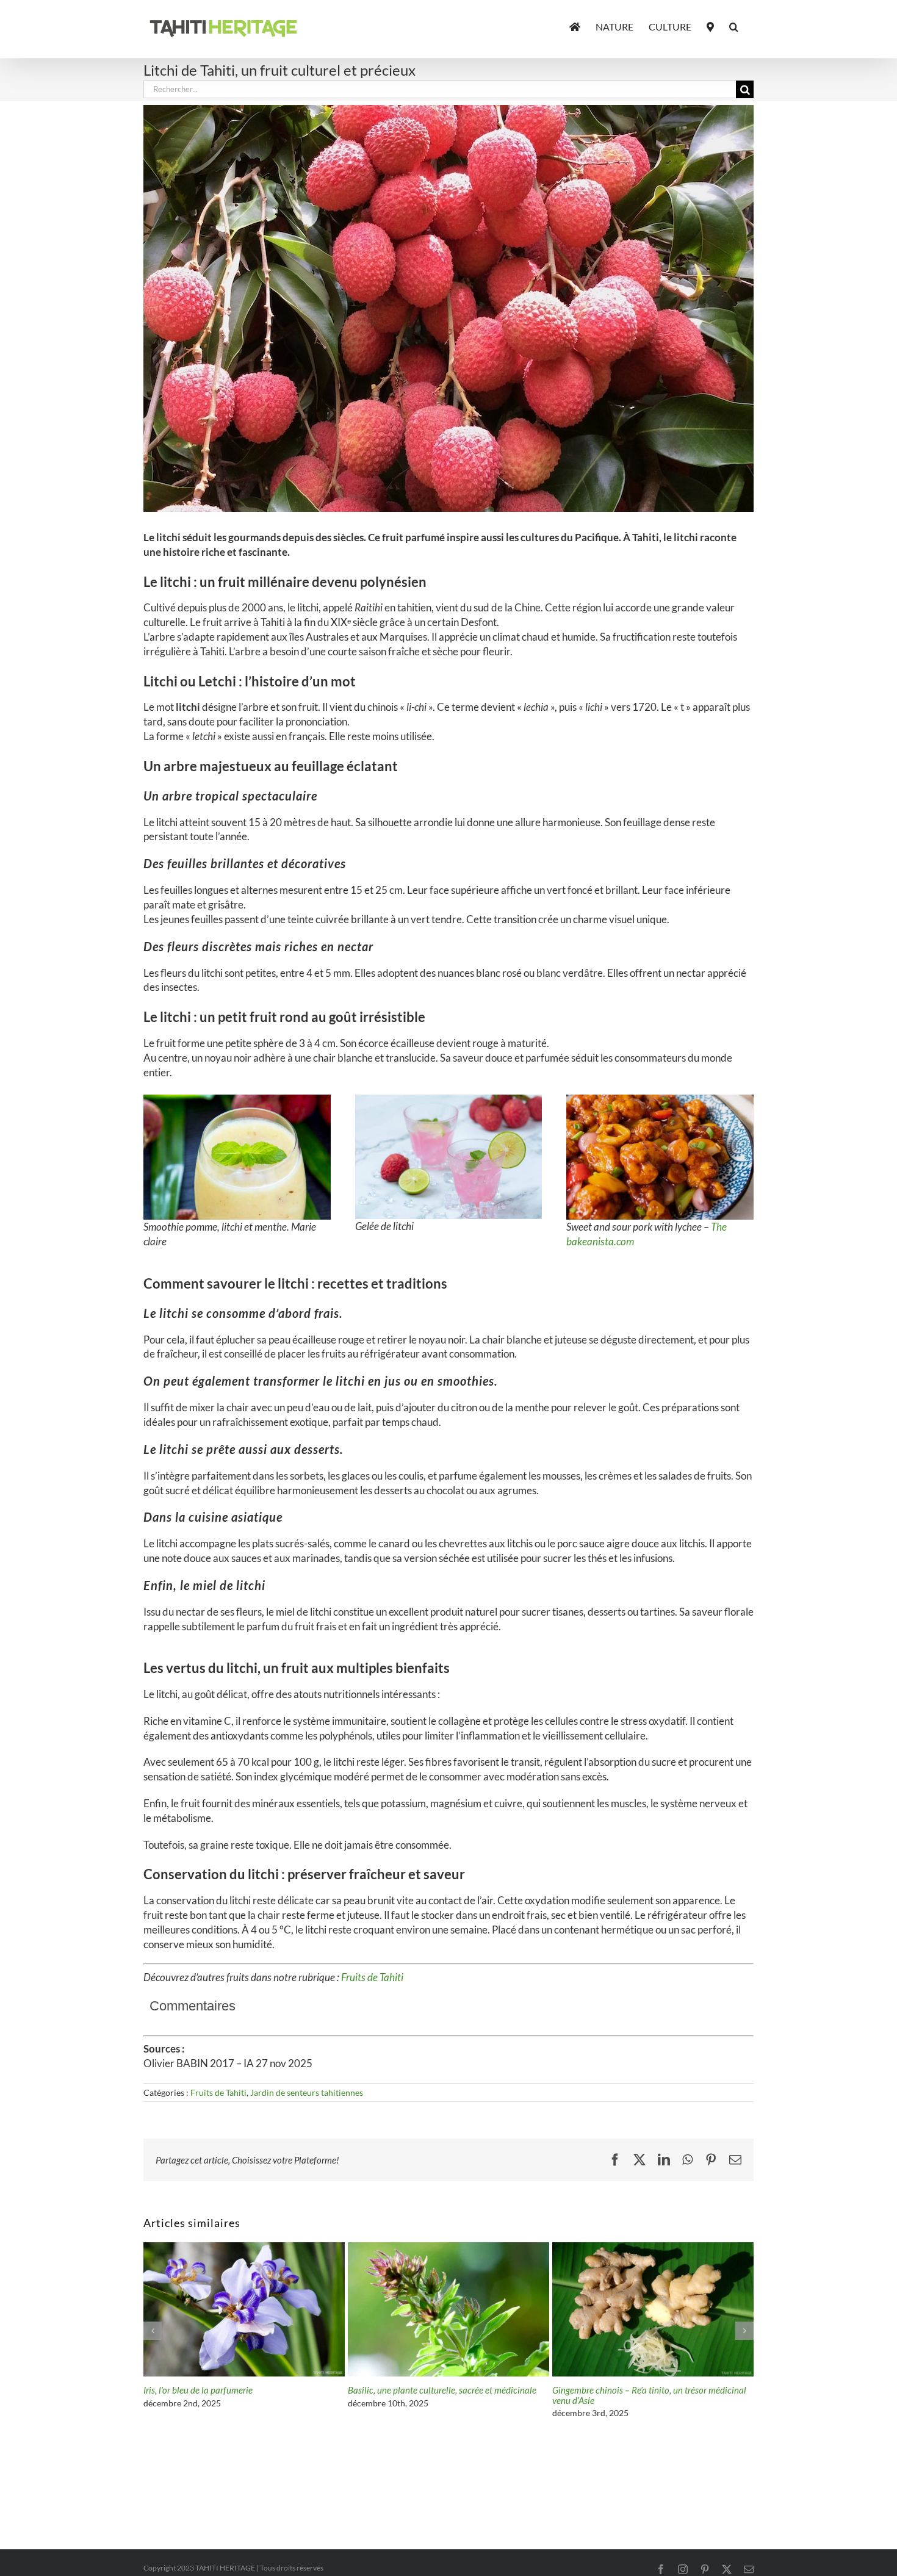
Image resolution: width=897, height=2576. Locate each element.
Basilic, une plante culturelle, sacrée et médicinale (442, 2390)
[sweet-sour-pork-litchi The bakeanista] (660, 1100)
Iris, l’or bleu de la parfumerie (198, 2390)
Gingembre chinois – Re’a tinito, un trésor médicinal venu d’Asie (649, 2395)
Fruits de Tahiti (372, 1977)
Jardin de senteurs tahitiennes (307, 2092)
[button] (734, 26)
